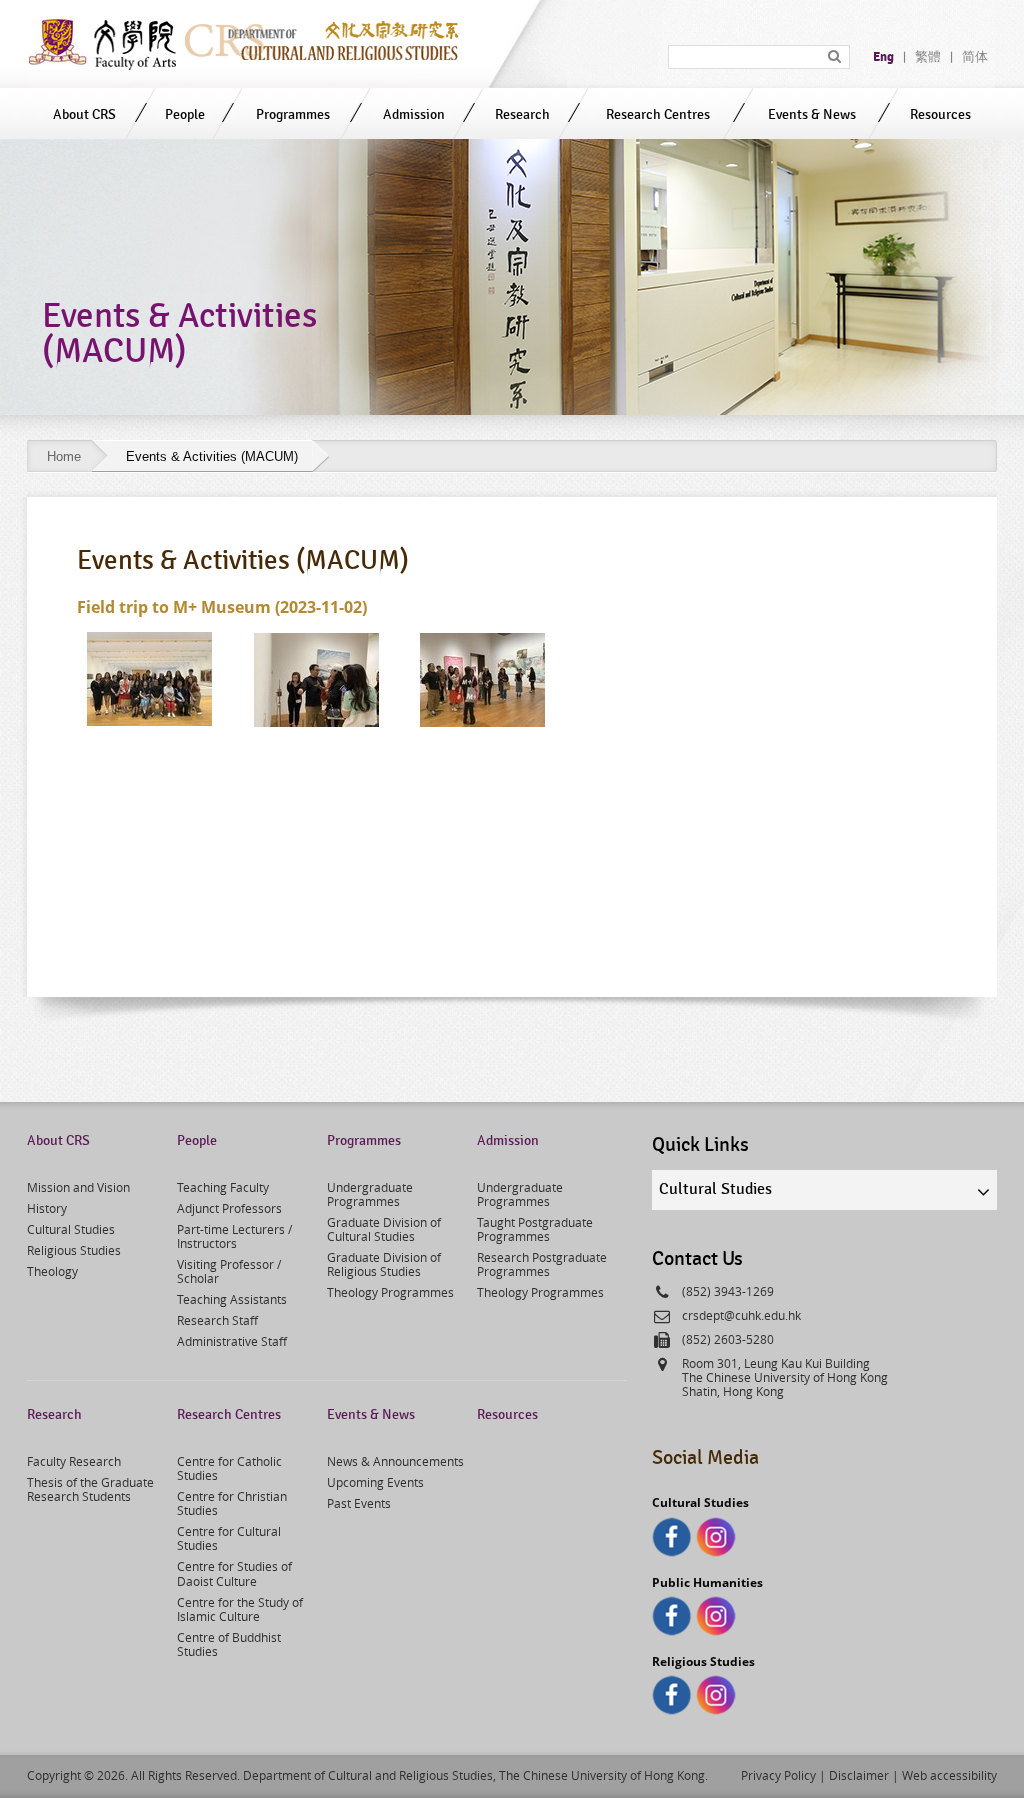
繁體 (928, 57)
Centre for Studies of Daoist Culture (234, 1573)
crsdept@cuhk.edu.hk (741, 1315)
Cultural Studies (71, 1229)
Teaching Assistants (232, 1299)
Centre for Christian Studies (232, 1503)
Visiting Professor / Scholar (229, 1271)
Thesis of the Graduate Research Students (90, 1489)
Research (522, 114)
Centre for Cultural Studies (229, 1538)
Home (64, 456)
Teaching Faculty (223, 1187)
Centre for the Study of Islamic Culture (240, 1609)
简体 (975, 57)
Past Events (359, 1503)
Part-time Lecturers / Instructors (234, 1236)
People (185, 114)
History (47, 1208)
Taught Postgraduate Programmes (535, 1229)
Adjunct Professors (229, 1208)
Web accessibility (949, 1775)
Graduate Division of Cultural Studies (384, 1229)
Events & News (812, 114)
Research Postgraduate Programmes (542, 1264)
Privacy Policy (778, 1775)
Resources (940, 114)
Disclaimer (859, 1775)
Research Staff (217, 1320)
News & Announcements (395, 1461)
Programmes (293, 114)
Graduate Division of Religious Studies (384, 1264)
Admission (414, 114)
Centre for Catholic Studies (229, 1468)
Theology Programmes (390, 1292)
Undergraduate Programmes (370, 1194)
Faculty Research (74, 1461)
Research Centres (658, 114)
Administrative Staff (232, 1341)
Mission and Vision (78, 1187)
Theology (52, 1271)
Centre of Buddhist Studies (229, 1644)
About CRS (84, 114)
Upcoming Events (375, 1482)
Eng (883, 57)
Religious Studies (74, 1250)
